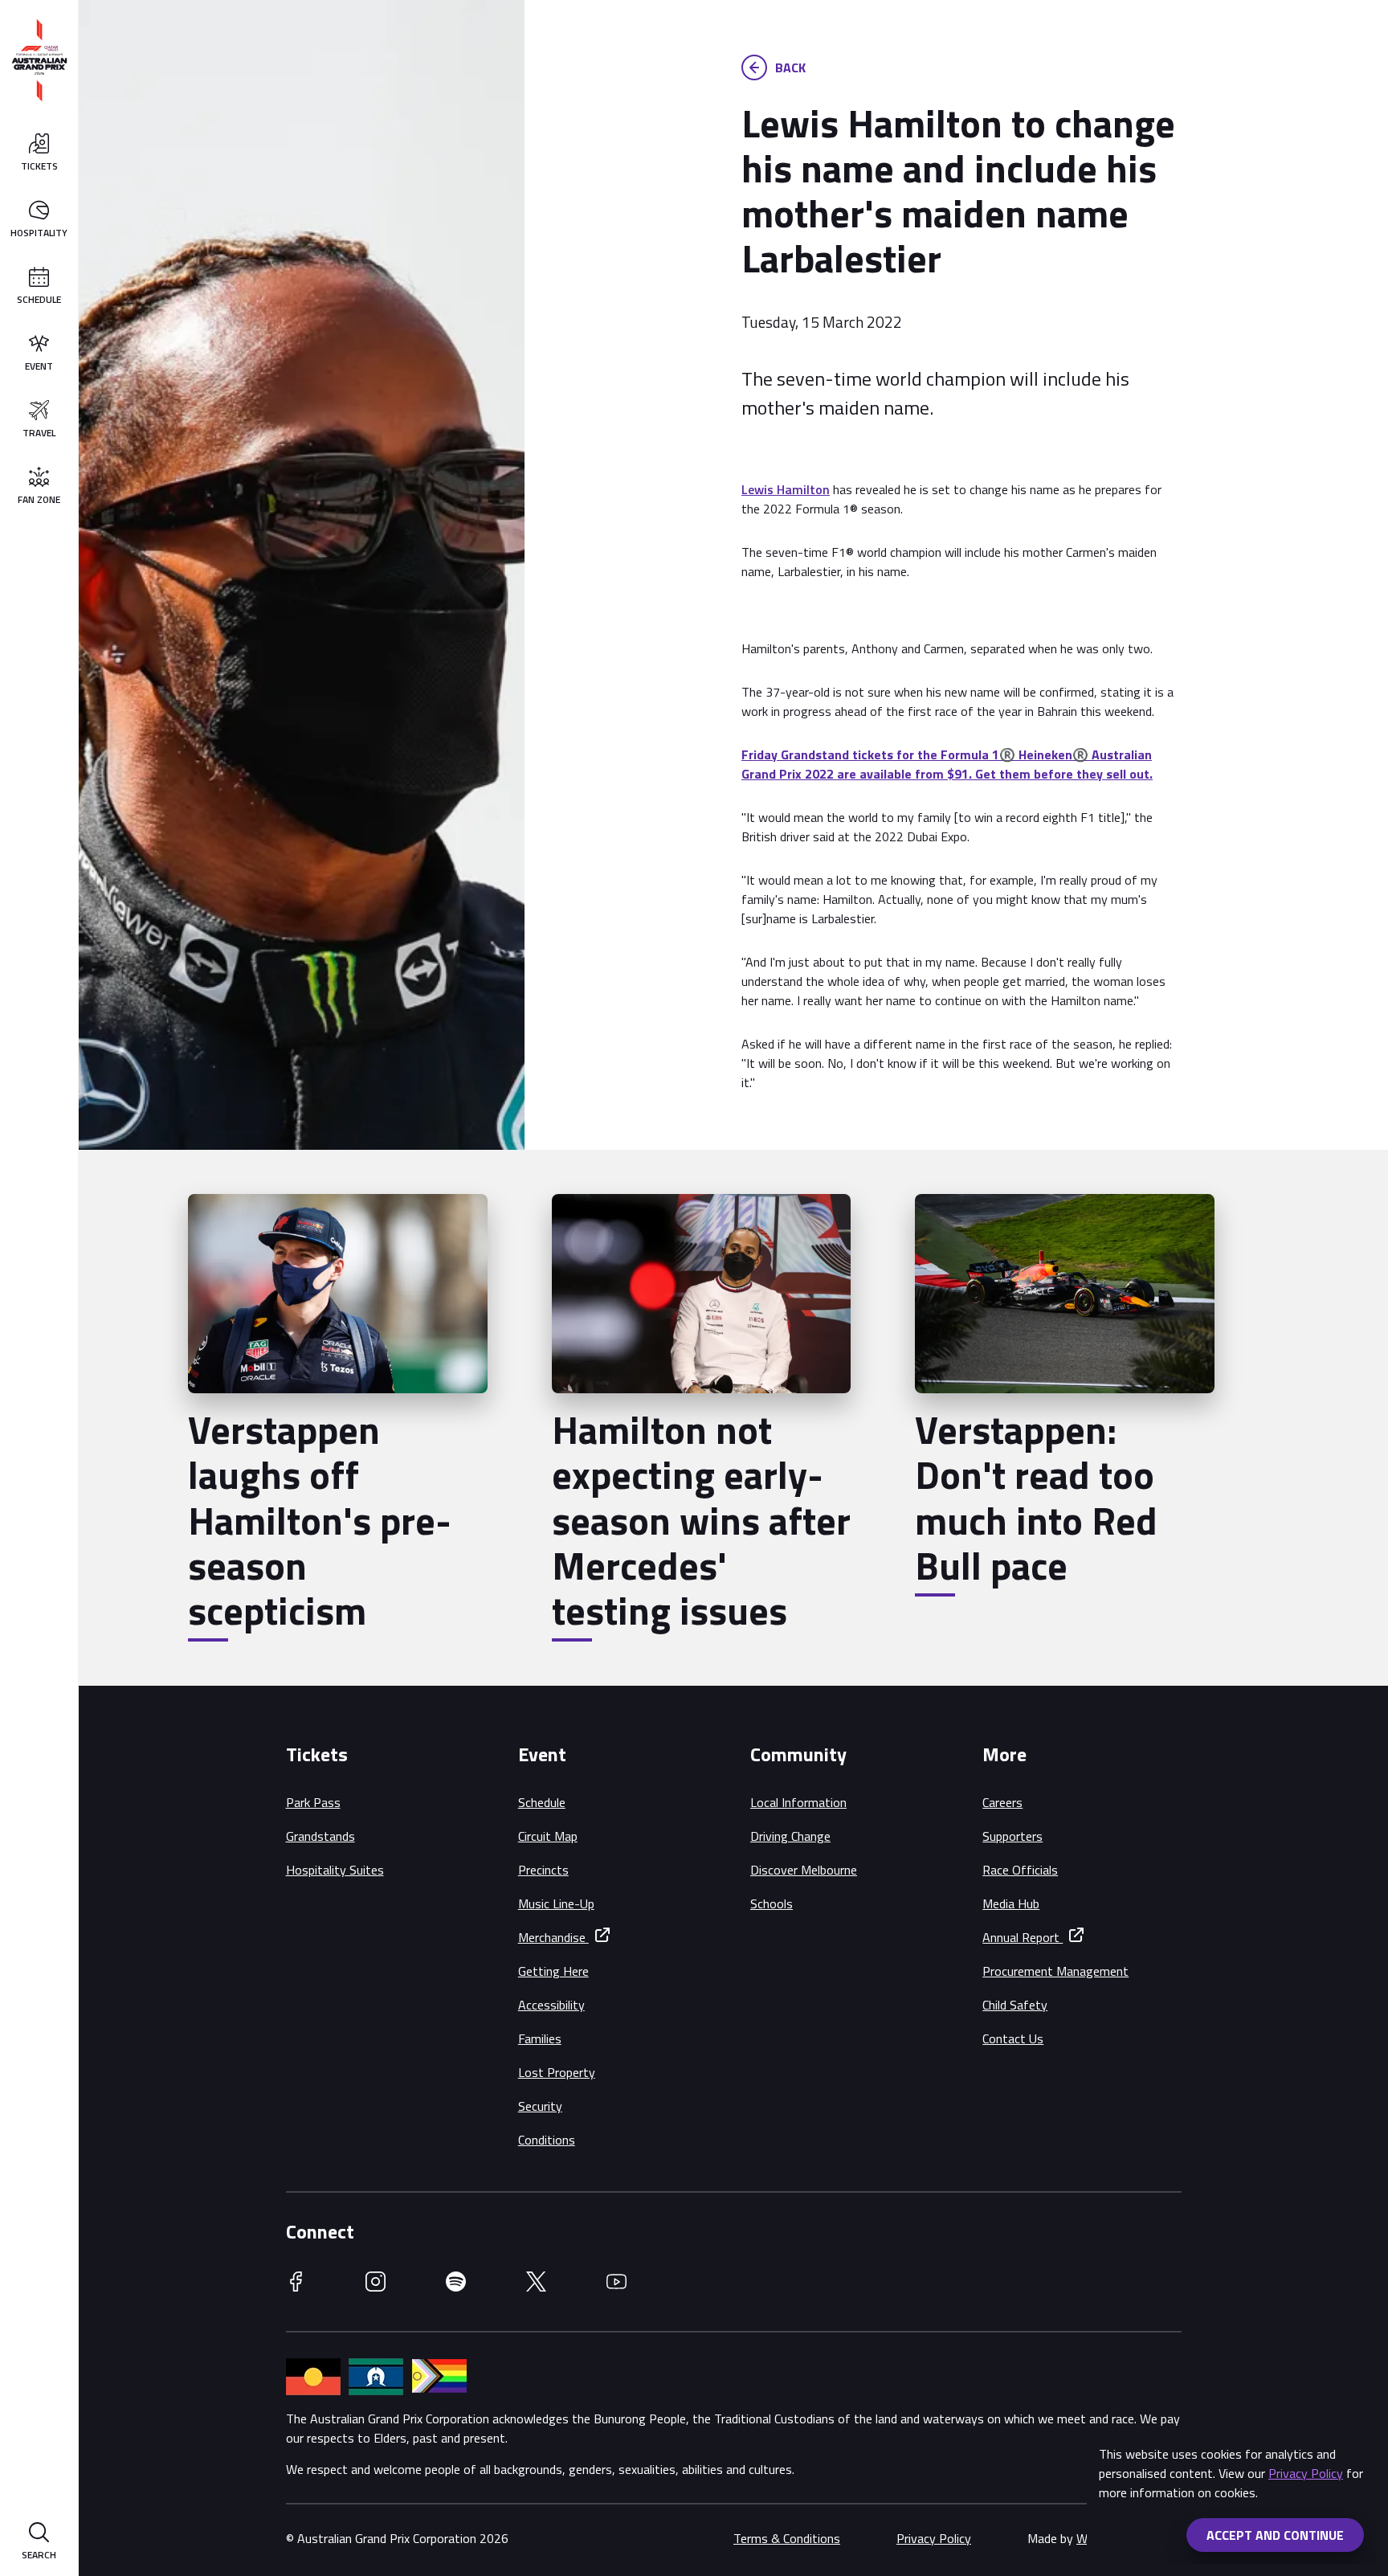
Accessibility (551, 2005)
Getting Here (553, 1971)
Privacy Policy (1306, 2473)
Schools (772, 1903)
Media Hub (1011, 1903)
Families (540, 2038)
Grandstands (320, 1836)
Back (790, 67)
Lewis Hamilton (786, 489)
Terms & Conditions (787, 2538)
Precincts (543, 1870)
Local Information (798, 1802)
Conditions (547, 2140)
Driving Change (790, 1836)
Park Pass (313, 1802)
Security (540, 2106)
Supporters (1012, 1836)
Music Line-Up (556, 1903)
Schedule (542, 1802)
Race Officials (1020, 1870)
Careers (1002, 1802)
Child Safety (1015, 2005)
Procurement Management (1055, 1971)
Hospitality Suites (335, 1870)
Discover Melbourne (804, 1870)
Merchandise (553, 1937)
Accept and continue (1275, 2535)
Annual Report (1023, 1937)
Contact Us (1013, 2038)
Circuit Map (548, 1836)
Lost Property (557, 2072)
